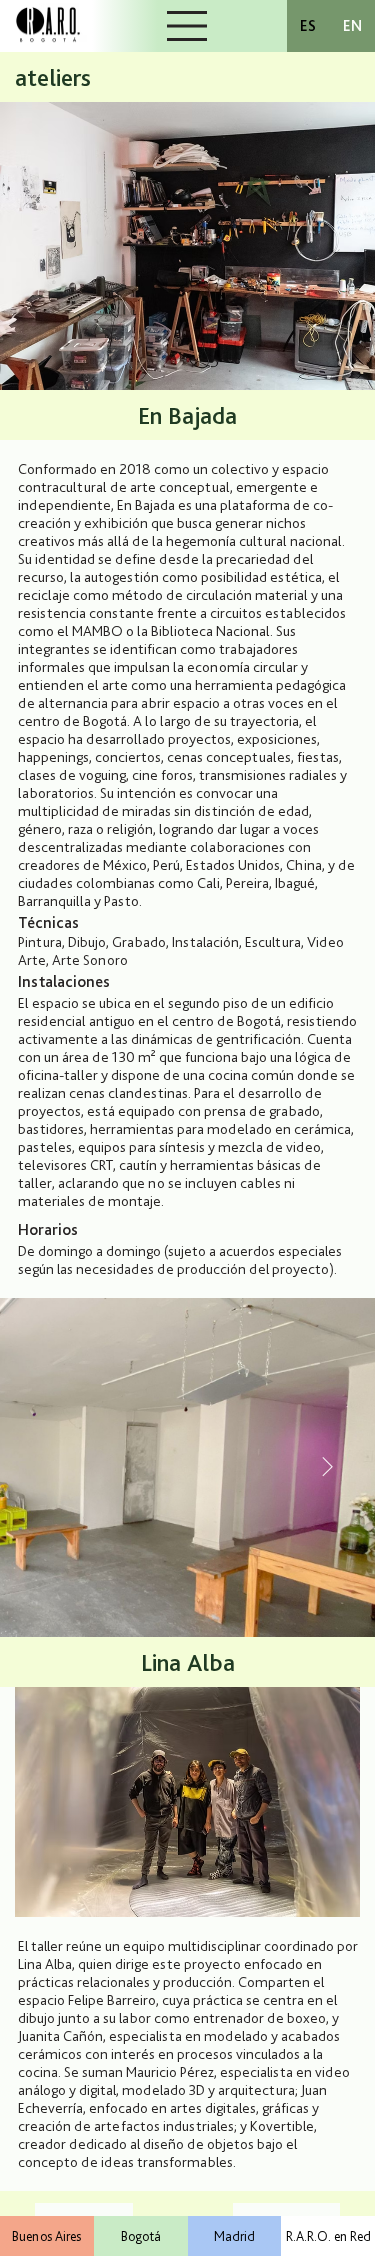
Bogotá (141, 2236)
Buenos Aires (46, 2236)
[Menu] (188, 26)
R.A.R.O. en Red (328, 2236)
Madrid (234, 2236)
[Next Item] (327, 1468)
